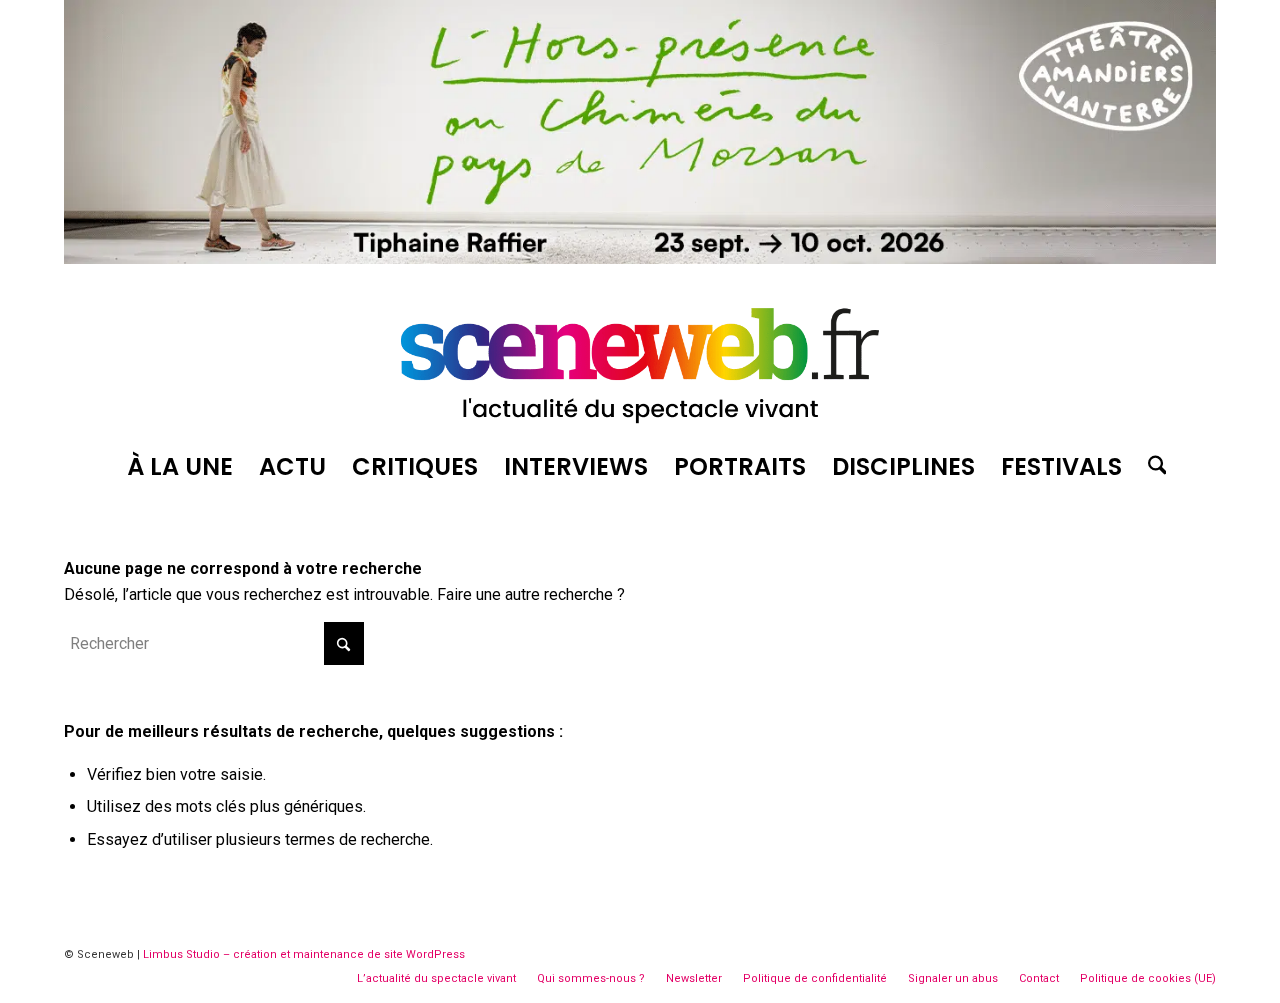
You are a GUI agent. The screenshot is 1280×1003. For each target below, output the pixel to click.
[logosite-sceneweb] (640, 357)
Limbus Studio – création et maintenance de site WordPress (304, 954)
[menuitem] (180, 467)
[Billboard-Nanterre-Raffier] (640, 258)
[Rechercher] (1151, 467)
